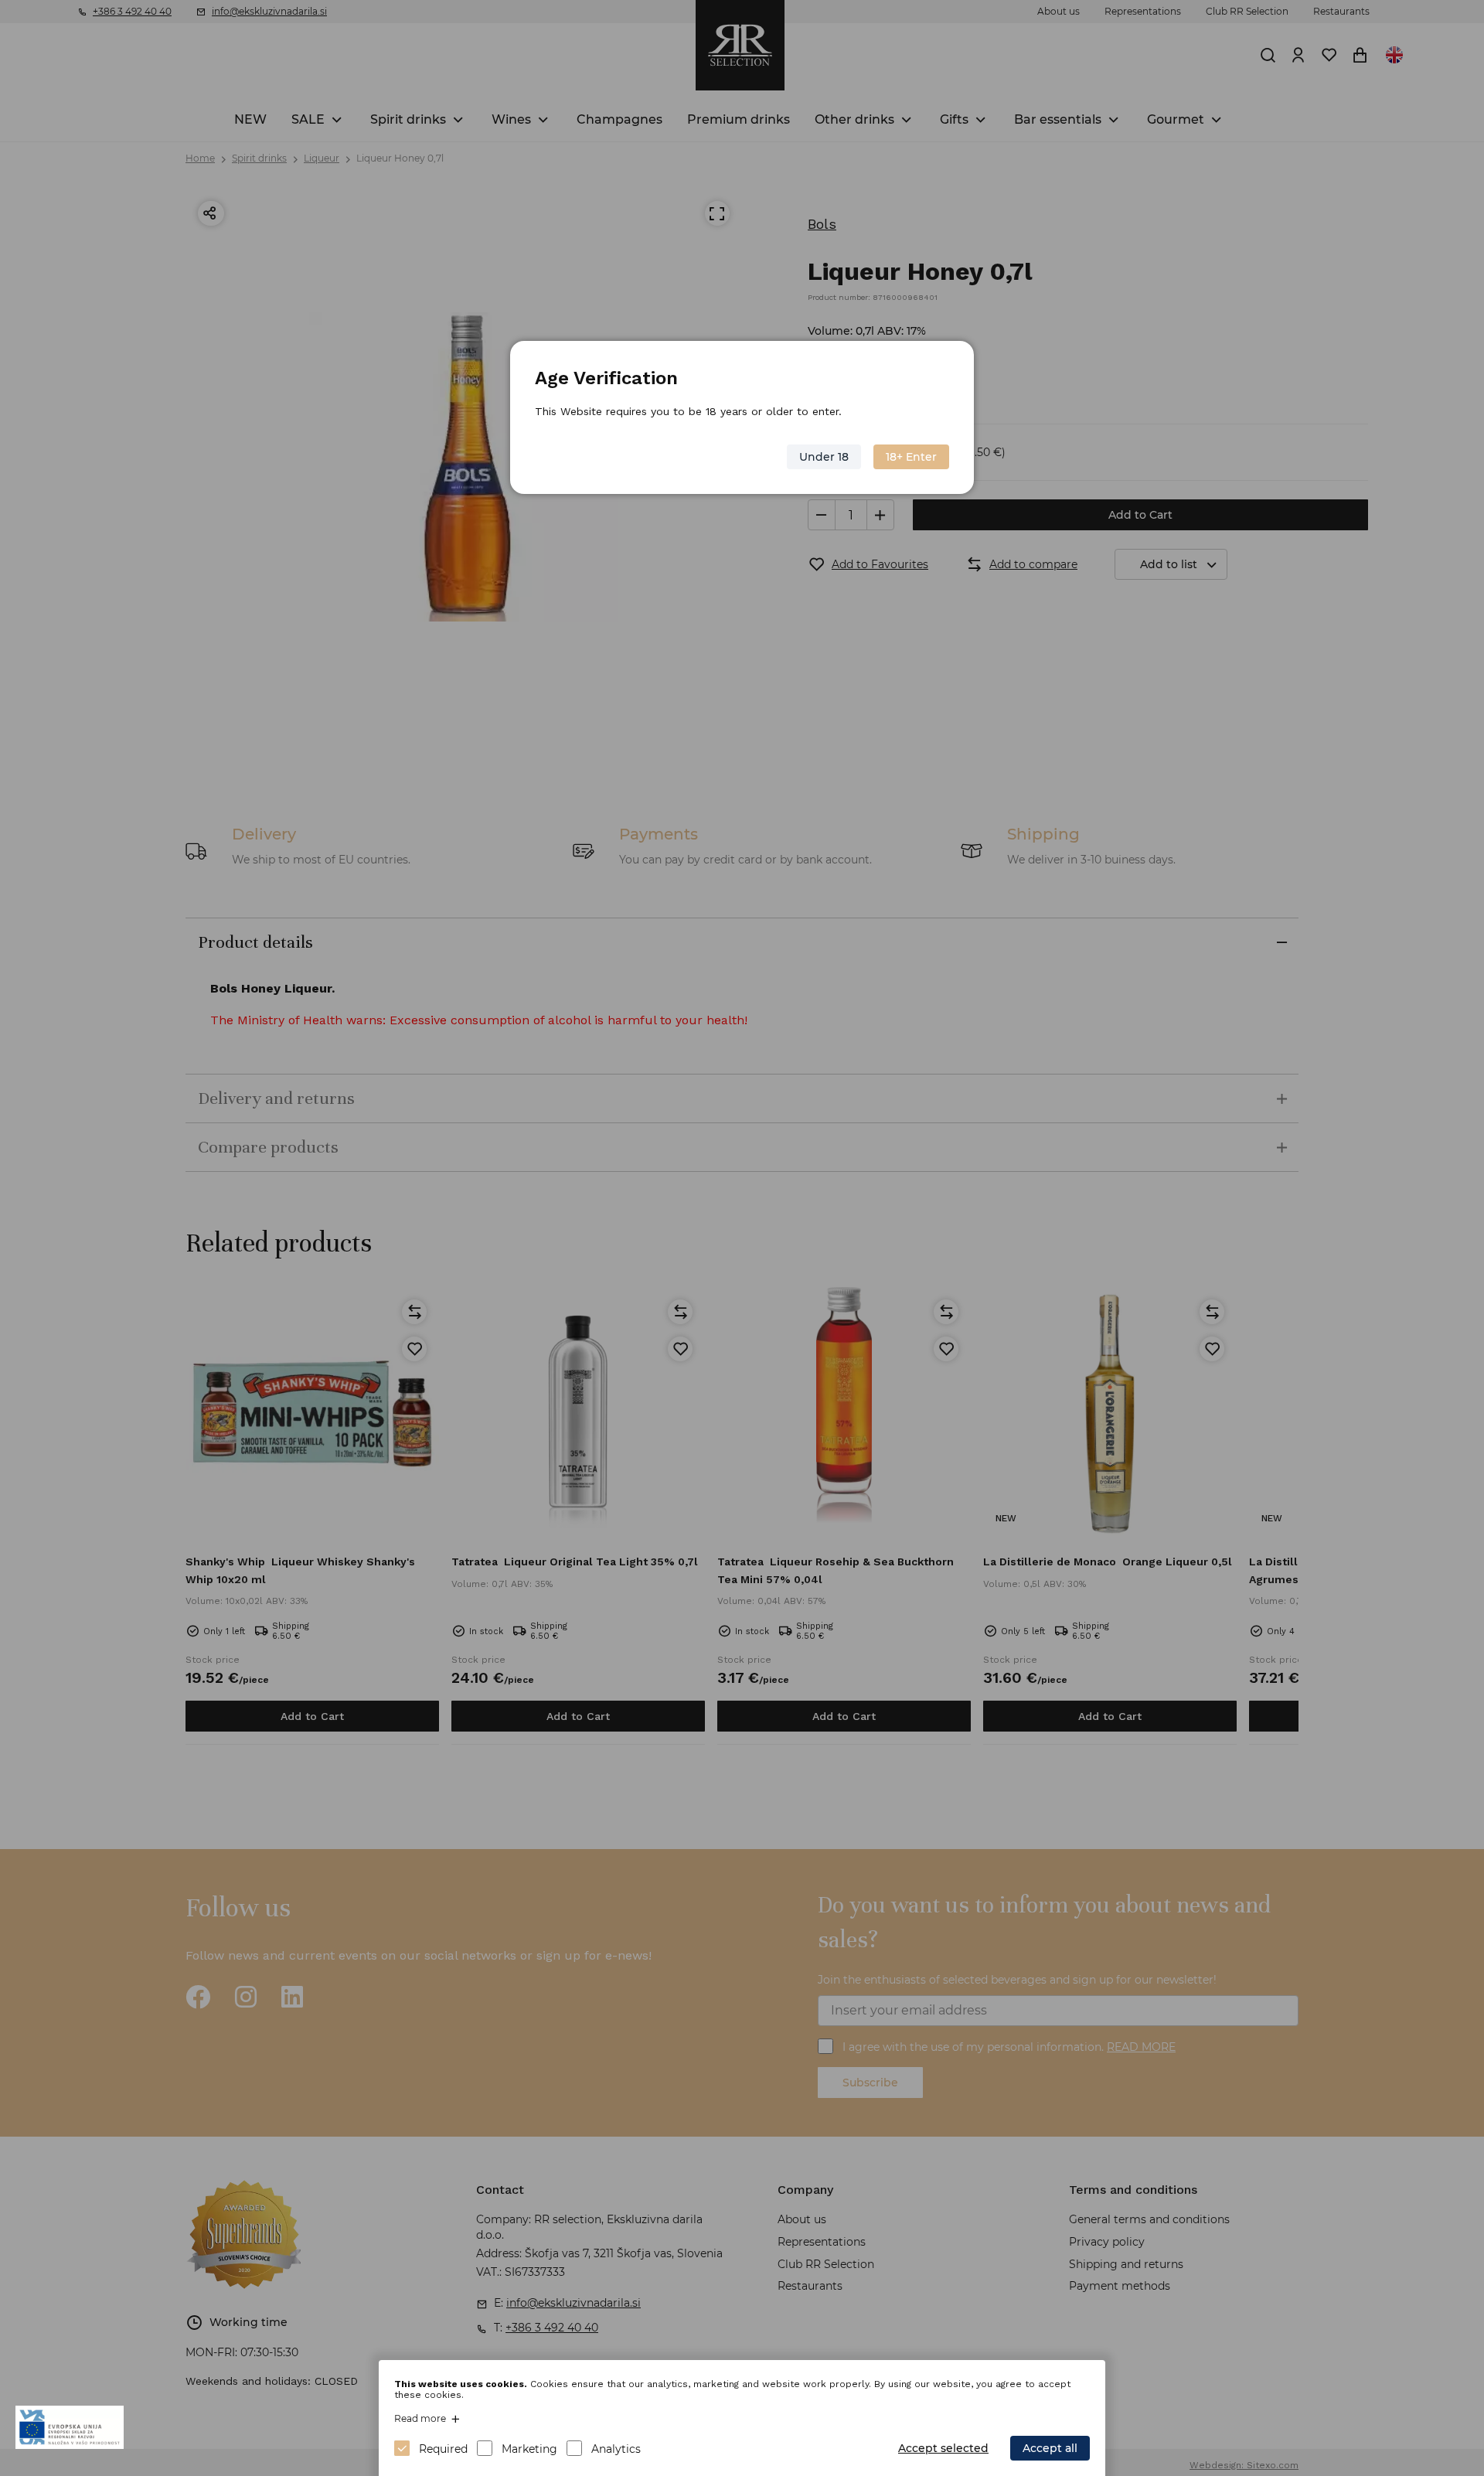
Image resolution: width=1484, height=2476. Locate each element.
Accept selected (943, 2448)
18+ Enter (911, 457)
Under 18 (824, 457)
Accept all (1050, 2448)
